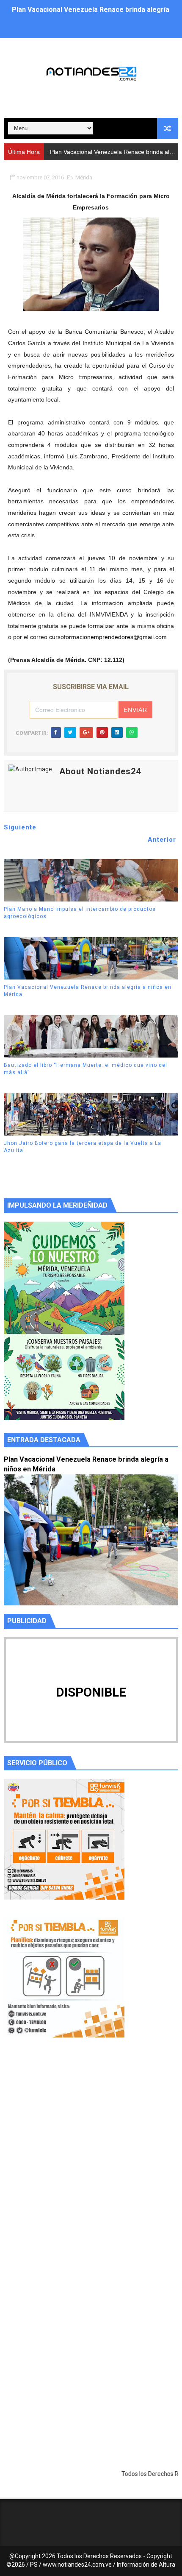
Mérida (84, 177)
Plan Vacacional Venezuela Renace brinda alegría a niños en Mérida (88, 991)
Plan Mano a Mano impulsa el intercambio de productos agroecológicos (80, 913)
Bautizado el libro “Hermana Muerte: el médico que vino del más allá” (85, 1069)
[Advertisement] (91, 2163)
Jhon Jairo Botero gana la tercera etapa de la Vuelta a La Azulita (83, 1147)
